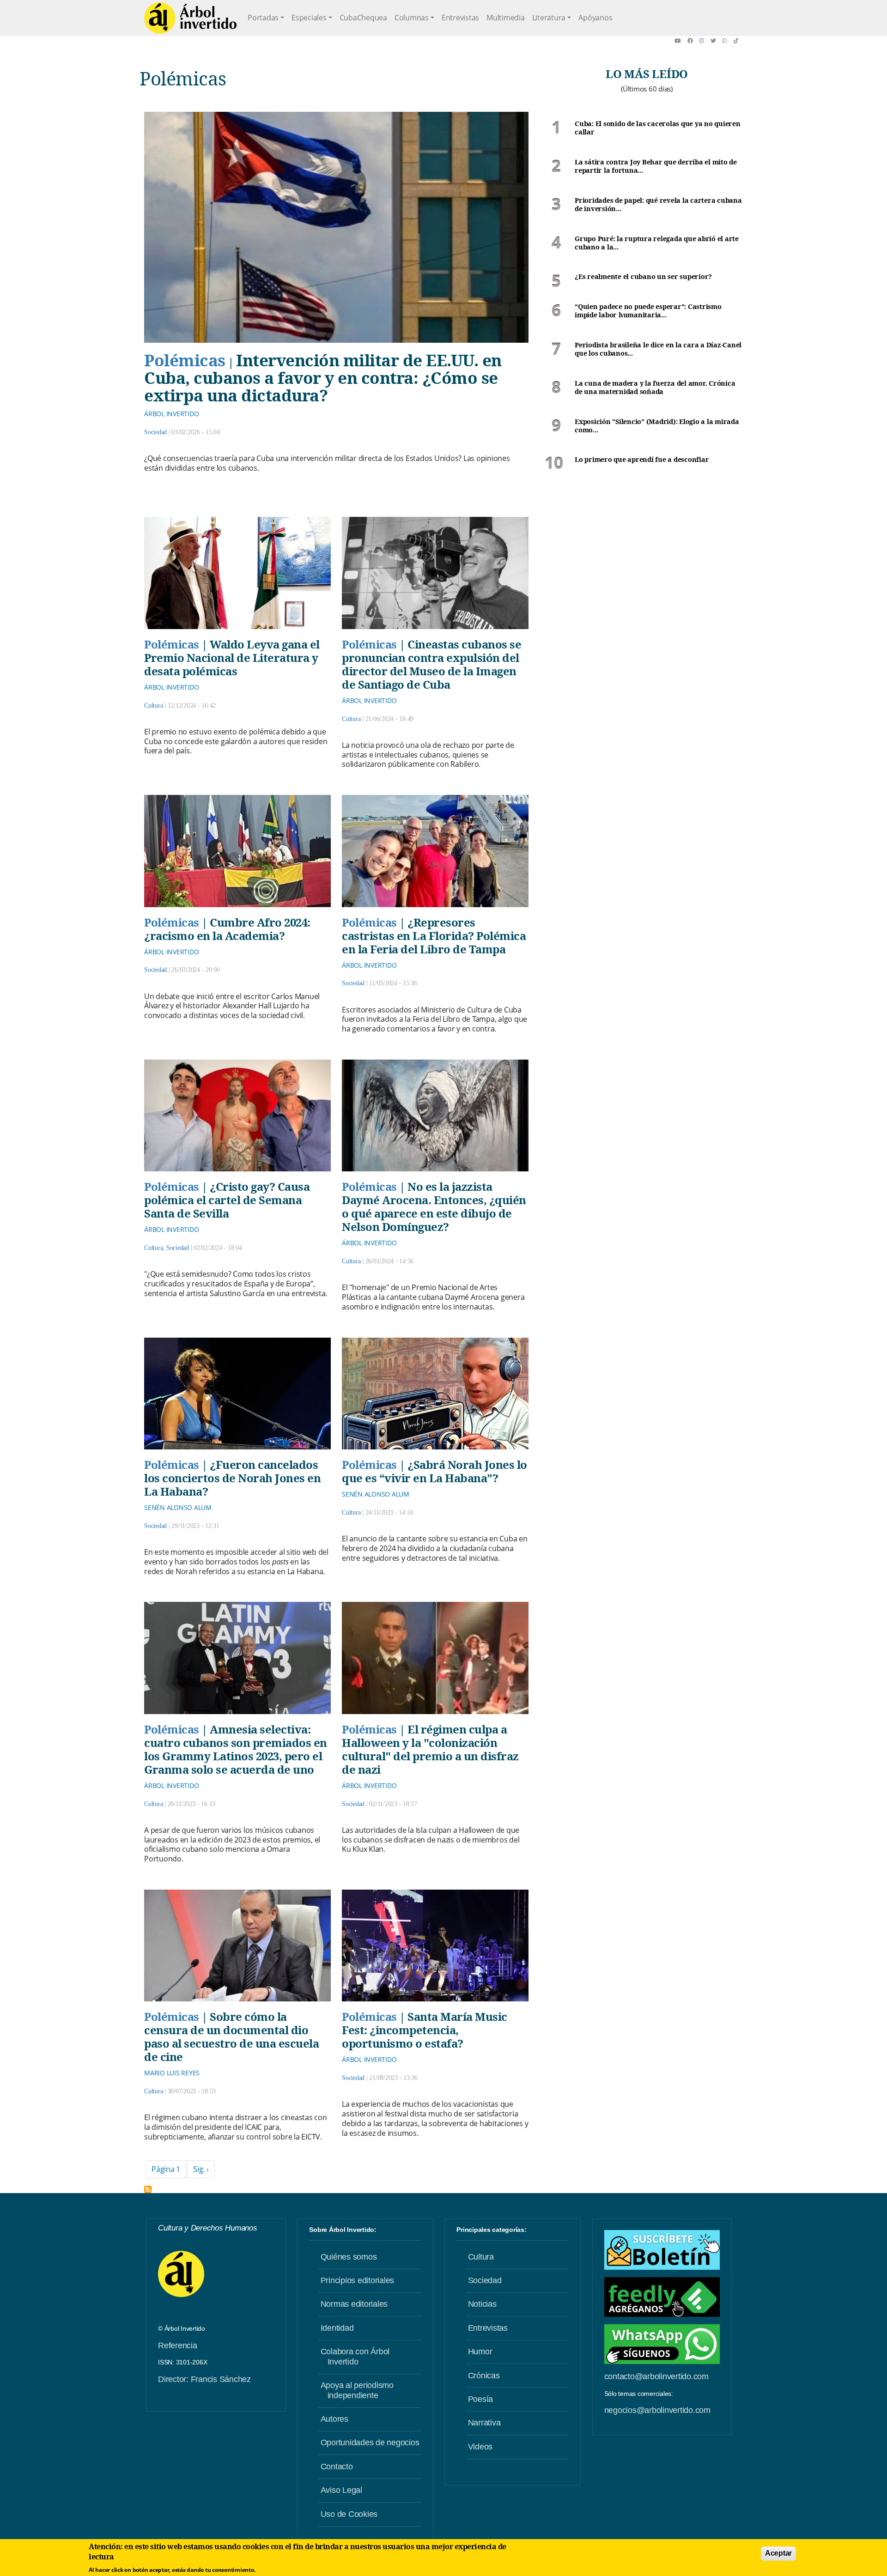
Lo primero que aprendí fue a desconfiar (642, 460)
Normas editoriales (354, 2304)
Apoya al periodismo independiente (357, 2390)
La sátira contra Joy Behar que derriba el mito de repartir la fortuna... (656, 167)
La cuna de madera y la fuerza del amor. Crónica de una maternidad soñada (655, 388)
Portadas (263, 18)
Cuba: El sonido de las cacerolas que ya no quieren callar (658, 128)
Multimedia (506, 18)
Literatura (549, 18)
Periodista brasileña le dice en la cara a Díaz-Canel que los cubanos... (658, 349)
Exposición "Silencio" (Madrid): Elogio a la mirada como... (657, 426)
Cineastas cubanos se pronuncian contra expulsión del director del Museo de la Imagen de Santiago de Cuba (431, 664)
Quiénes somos (349, 2257)
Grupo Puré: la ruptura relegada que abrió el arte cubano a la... (657, 243)
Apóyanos (595, 18)
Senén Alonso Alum (178, 1507)
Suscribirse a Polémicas (148, 2189)
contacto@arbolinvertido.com (656, 2376)
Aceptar (778, 2553)
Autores (334, 2419)
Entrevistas (460, 18)
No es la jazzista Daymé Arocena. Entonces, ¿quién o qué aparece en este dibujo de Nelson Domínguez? (434, 1206)
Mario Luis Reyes (172, 2073)
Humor (480, 2352)
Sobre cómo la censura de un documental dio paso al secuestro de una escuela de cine (231, 2037)
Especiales (309, 18)
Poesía (481, 2399)
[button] (681, 41)
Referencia (178, 2346)
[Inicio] (190, 18)
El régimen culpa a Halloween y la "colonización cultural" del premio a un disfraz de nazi (430, 1749)
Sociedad (155, 432)
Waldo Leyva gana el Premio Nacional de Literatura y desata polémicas (232, 658)
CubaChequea (363, 18)
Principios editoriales (358, 2280)
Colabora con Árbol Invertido (355, 2357)
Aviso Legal (341, 2490)
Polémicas (185, 360)
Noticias (482, 2304)
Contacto (337, 2467)
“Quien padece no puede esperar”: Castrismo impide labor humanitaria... (648, 311)
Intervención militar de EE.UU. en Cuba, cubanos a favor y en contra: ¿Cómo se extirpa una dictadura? (323, 378)
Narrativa (484, 2423)
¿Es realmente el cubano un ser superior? (643, 277)
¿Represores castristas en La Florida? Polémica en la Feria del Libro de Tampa (434, 936)
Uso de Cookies (349, 2514)
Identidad (337, 2328)
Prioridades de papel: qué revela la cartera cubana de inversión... (658, 205)
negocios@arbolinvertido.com (657, 2410)
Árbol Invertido (171, 414)
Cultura (153, 706)
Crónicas (484, 2376)
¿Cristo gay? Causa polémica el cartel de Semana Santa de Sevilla (227, 1200)
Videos (480, 2447)
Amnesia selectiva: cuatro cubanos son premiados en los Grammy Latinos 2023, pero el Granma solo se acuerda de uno (236, 1749)
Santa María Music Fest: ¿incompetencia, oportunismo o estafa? (425, 2030)
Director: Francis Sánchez (204, 2379)
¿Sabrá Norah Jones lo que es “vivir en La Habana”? (434, 1471)
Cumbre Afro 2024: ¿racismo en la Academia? (227, 929)
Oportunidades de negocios (370, 2443)
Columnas (412, 18)
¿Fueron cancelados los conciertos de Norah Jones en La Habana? (232, 1478)
